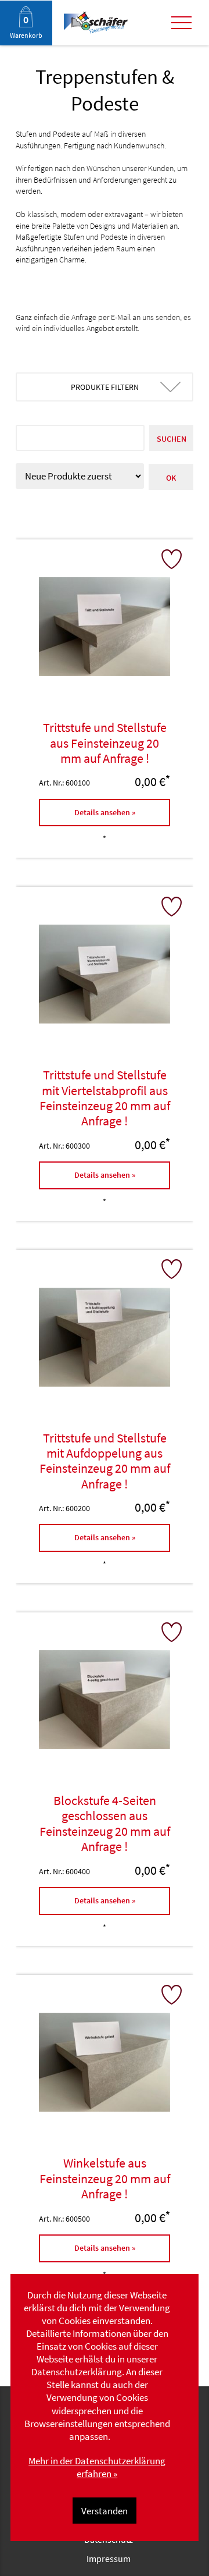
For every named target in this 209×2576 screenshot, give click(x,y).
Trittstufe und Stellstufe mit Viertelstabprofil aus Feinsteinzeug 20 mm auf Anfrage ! (105, 1098)
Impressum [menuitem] (109, 2559)
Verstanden (105, 2511)
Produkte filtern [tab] (105, 387)
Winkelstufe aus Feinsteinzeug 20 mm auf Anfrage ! (105, 2178)
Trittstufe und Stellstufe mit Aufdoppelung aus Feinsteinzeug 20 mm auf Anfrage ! (105, 1461)
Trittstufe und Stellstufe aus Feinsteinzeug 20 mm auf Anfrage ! (105, 743)
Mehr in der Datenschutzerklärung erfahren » (97, 2467)
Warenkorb (26, 35)
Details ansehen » (105, 812)
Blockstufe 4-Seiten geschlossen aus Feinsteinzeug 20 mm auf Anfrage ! (105, 1823)
